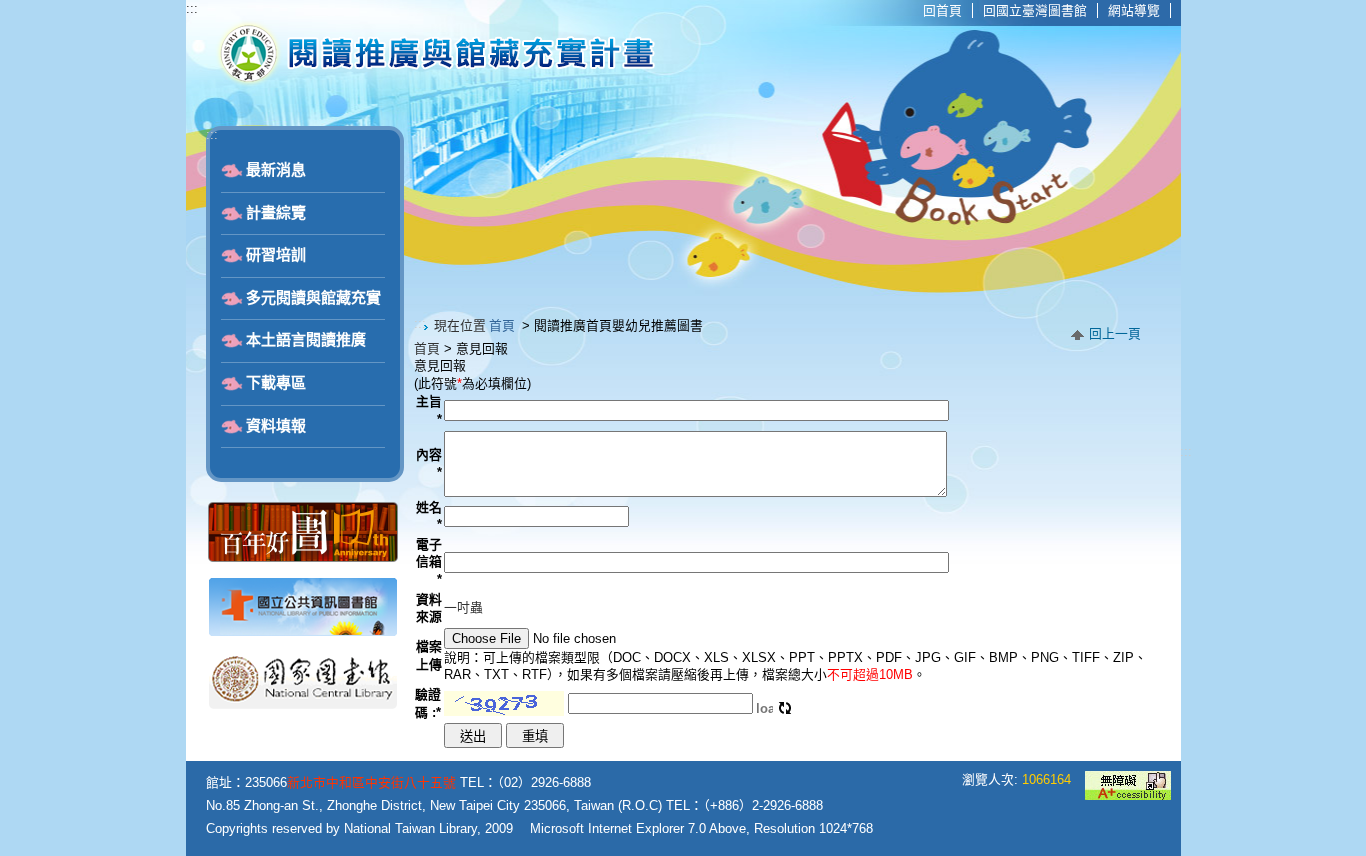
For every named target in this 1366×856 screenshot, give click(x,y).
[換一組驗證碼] (785, 703)
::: (192, 8)
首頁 (502, 325)
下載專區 (276, 383)
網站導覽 (1134, 10)
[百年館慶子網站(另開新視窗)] (303, 557)
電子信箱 (429, 562)
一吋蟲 (463, 607)
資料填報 (276, 426)
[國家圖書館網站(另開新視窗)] (303, 706)
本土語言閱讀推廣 (306, 340)
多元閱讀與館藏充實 (313, 298)
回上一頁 (1115, 333)
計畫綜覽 (276, 213)
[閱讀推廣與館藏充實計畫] (434, 81)
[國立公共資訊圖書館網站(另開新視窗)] (303, 632)
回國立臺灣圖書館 (1035, 10)
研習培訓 (276, 255)
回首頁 (942, 10)
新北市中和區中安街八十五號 (371, 782)
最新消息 (276, 170)
